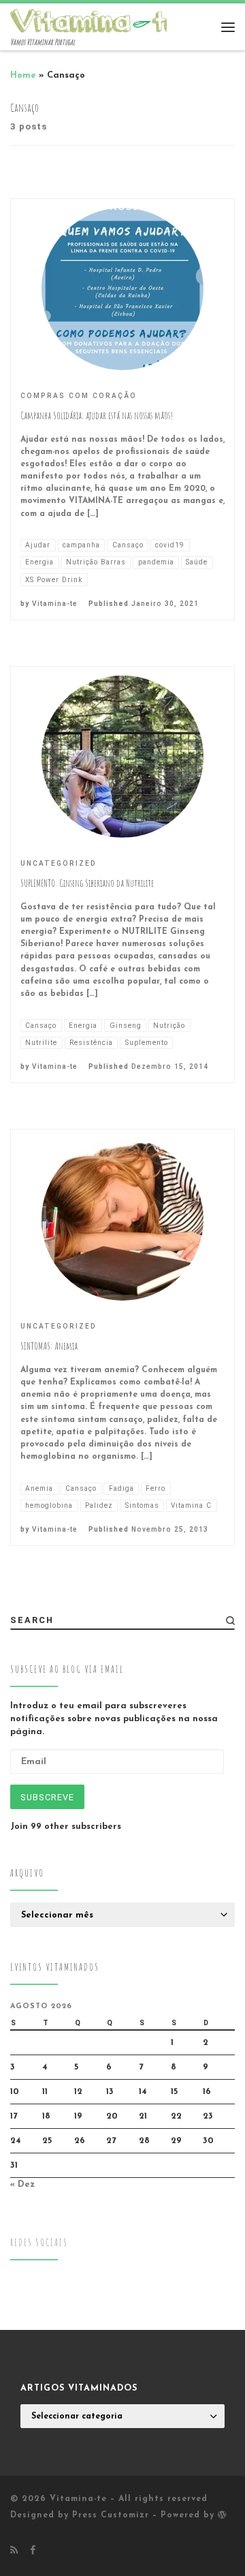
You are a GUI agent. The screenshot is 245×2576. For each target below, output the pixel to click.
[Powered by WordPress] (222, 2515)
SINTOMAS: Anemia (49, 1346)
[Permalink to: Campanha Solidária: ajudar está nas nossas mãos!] (122, 289)
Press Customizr (111, 2515)
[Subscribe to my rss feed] (14, 2551)
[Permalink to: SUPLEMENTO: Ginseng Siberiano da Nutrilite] (122, 757)
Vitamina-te (55, 604)
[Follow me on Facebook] (33, 2551)
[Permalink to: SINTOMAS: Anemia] (122, 1219)
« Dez (22, 2184)
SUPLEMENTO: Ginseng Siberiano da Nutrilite (87, 883)
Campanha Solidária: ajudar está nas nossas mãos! (97, 415)
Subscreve (47, 1797)
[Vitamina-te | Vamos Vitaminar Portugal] (95, 20)
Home (23, 75)
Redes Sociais (39, 2242)
